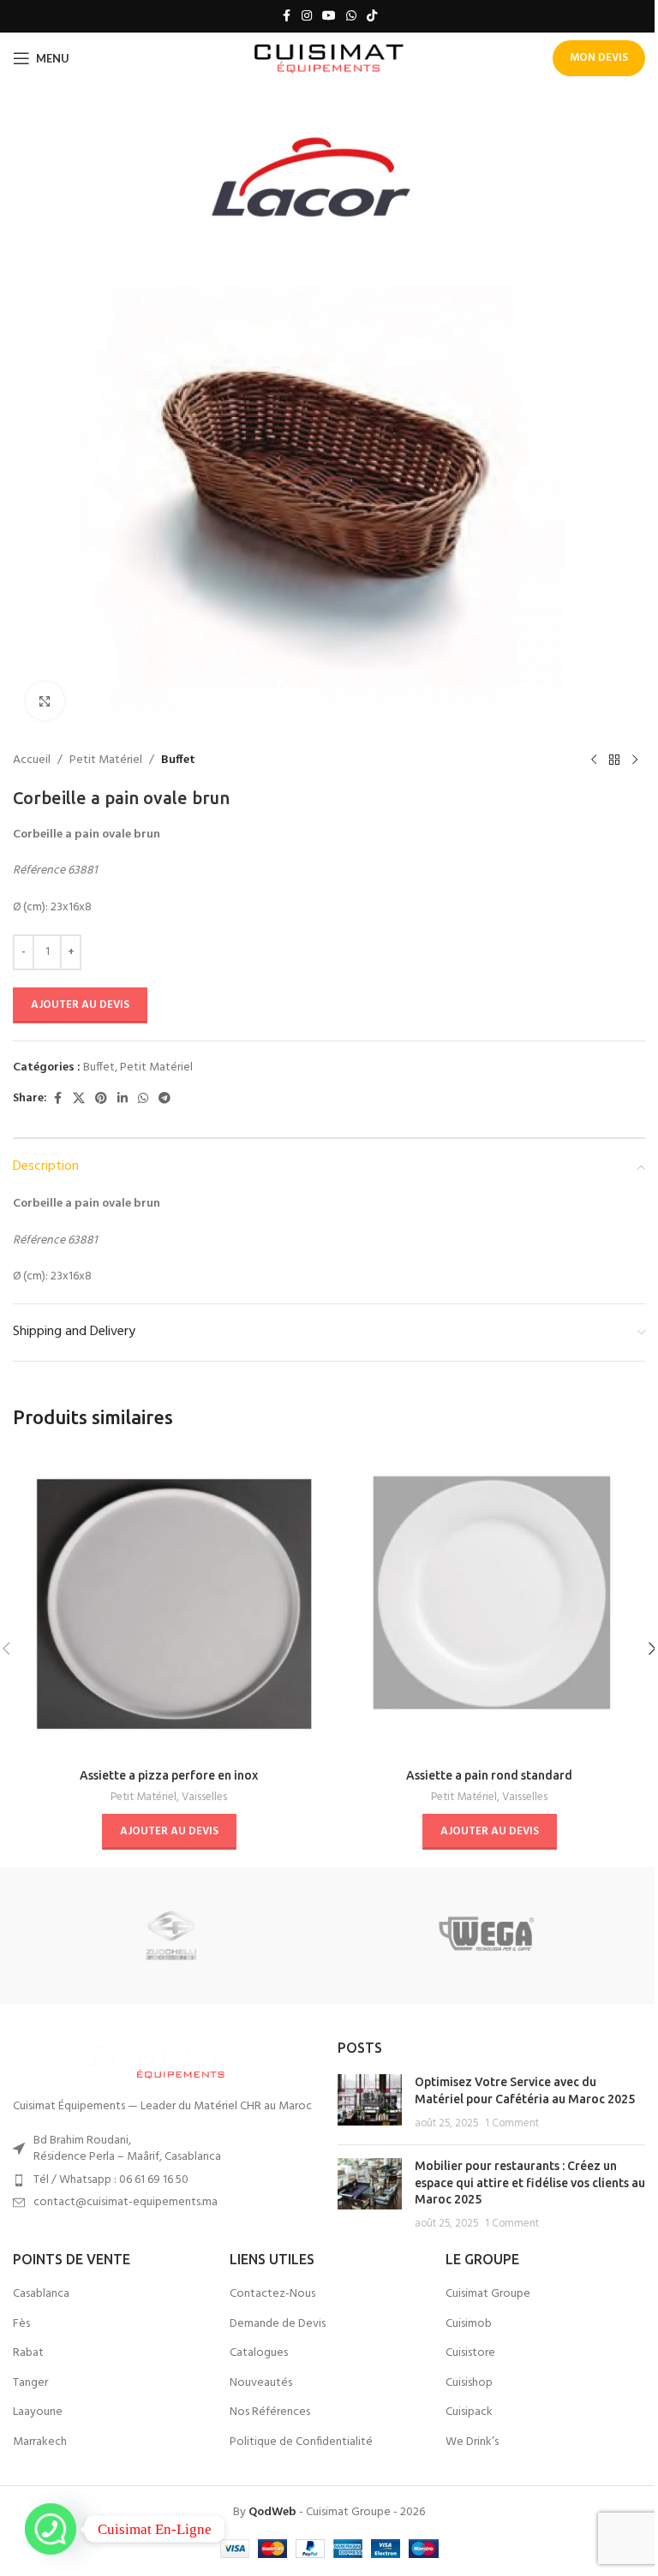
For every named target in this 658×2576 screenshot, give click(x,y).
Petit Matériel (106, 760)
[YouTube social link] (329, 17)
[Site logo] (329, 59)
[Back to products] (614, 760)
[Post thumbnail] (370, 2103)
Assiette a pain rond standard (489, 1775)
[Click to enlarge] (45, 701)
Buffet (178, 760)
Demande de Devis (278, 2324)
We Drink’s (472, 2442)
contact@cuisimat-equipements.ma (126, 2202)
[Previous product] (594, 760)
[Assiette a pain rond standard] (489, 1604)
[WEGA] (487, 1935)
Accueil (32, 760)
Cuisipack (469, 2412)
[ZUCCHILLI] (171, 1935)
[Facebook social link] (286, 17)
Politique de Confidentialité (301, 2442)
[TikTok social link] (372, 17)
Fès (21, 2324)
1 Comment (512, 2124)
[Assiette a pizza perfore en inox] (169, 1604)
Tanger (30, 2383)
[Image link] (120, 2060)
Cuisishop (469, 2383)
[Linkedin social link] (123, 1099)
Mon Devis (599, 58)
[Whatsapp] (51, 2529)
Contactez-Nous (272, 2294)
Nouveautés (261, 2383)
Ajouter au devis (80, 1005)
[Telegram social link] (164, 1099)
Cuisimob (469, 2324)
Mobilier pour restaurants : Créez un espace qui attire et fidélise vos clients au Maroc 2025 (530, 2182)
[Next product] (635, 760)
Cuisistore (470, 2353)
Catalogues (259, 2353)
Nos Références (270, 2412)
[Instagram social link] (307, 17)
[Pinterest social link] (101, 1099)
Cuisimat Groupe (488, 2294)
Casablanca (41, 2294)
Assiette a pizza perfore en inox (169, 1775)
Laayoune (38, 2412)
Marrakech (40, 2442)
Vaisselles (204, 1797)
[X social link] (79, 1099)
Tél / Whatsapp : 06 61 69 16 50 (111, 2180)
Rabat (28, 2353)
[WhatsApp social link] (351, 17)
